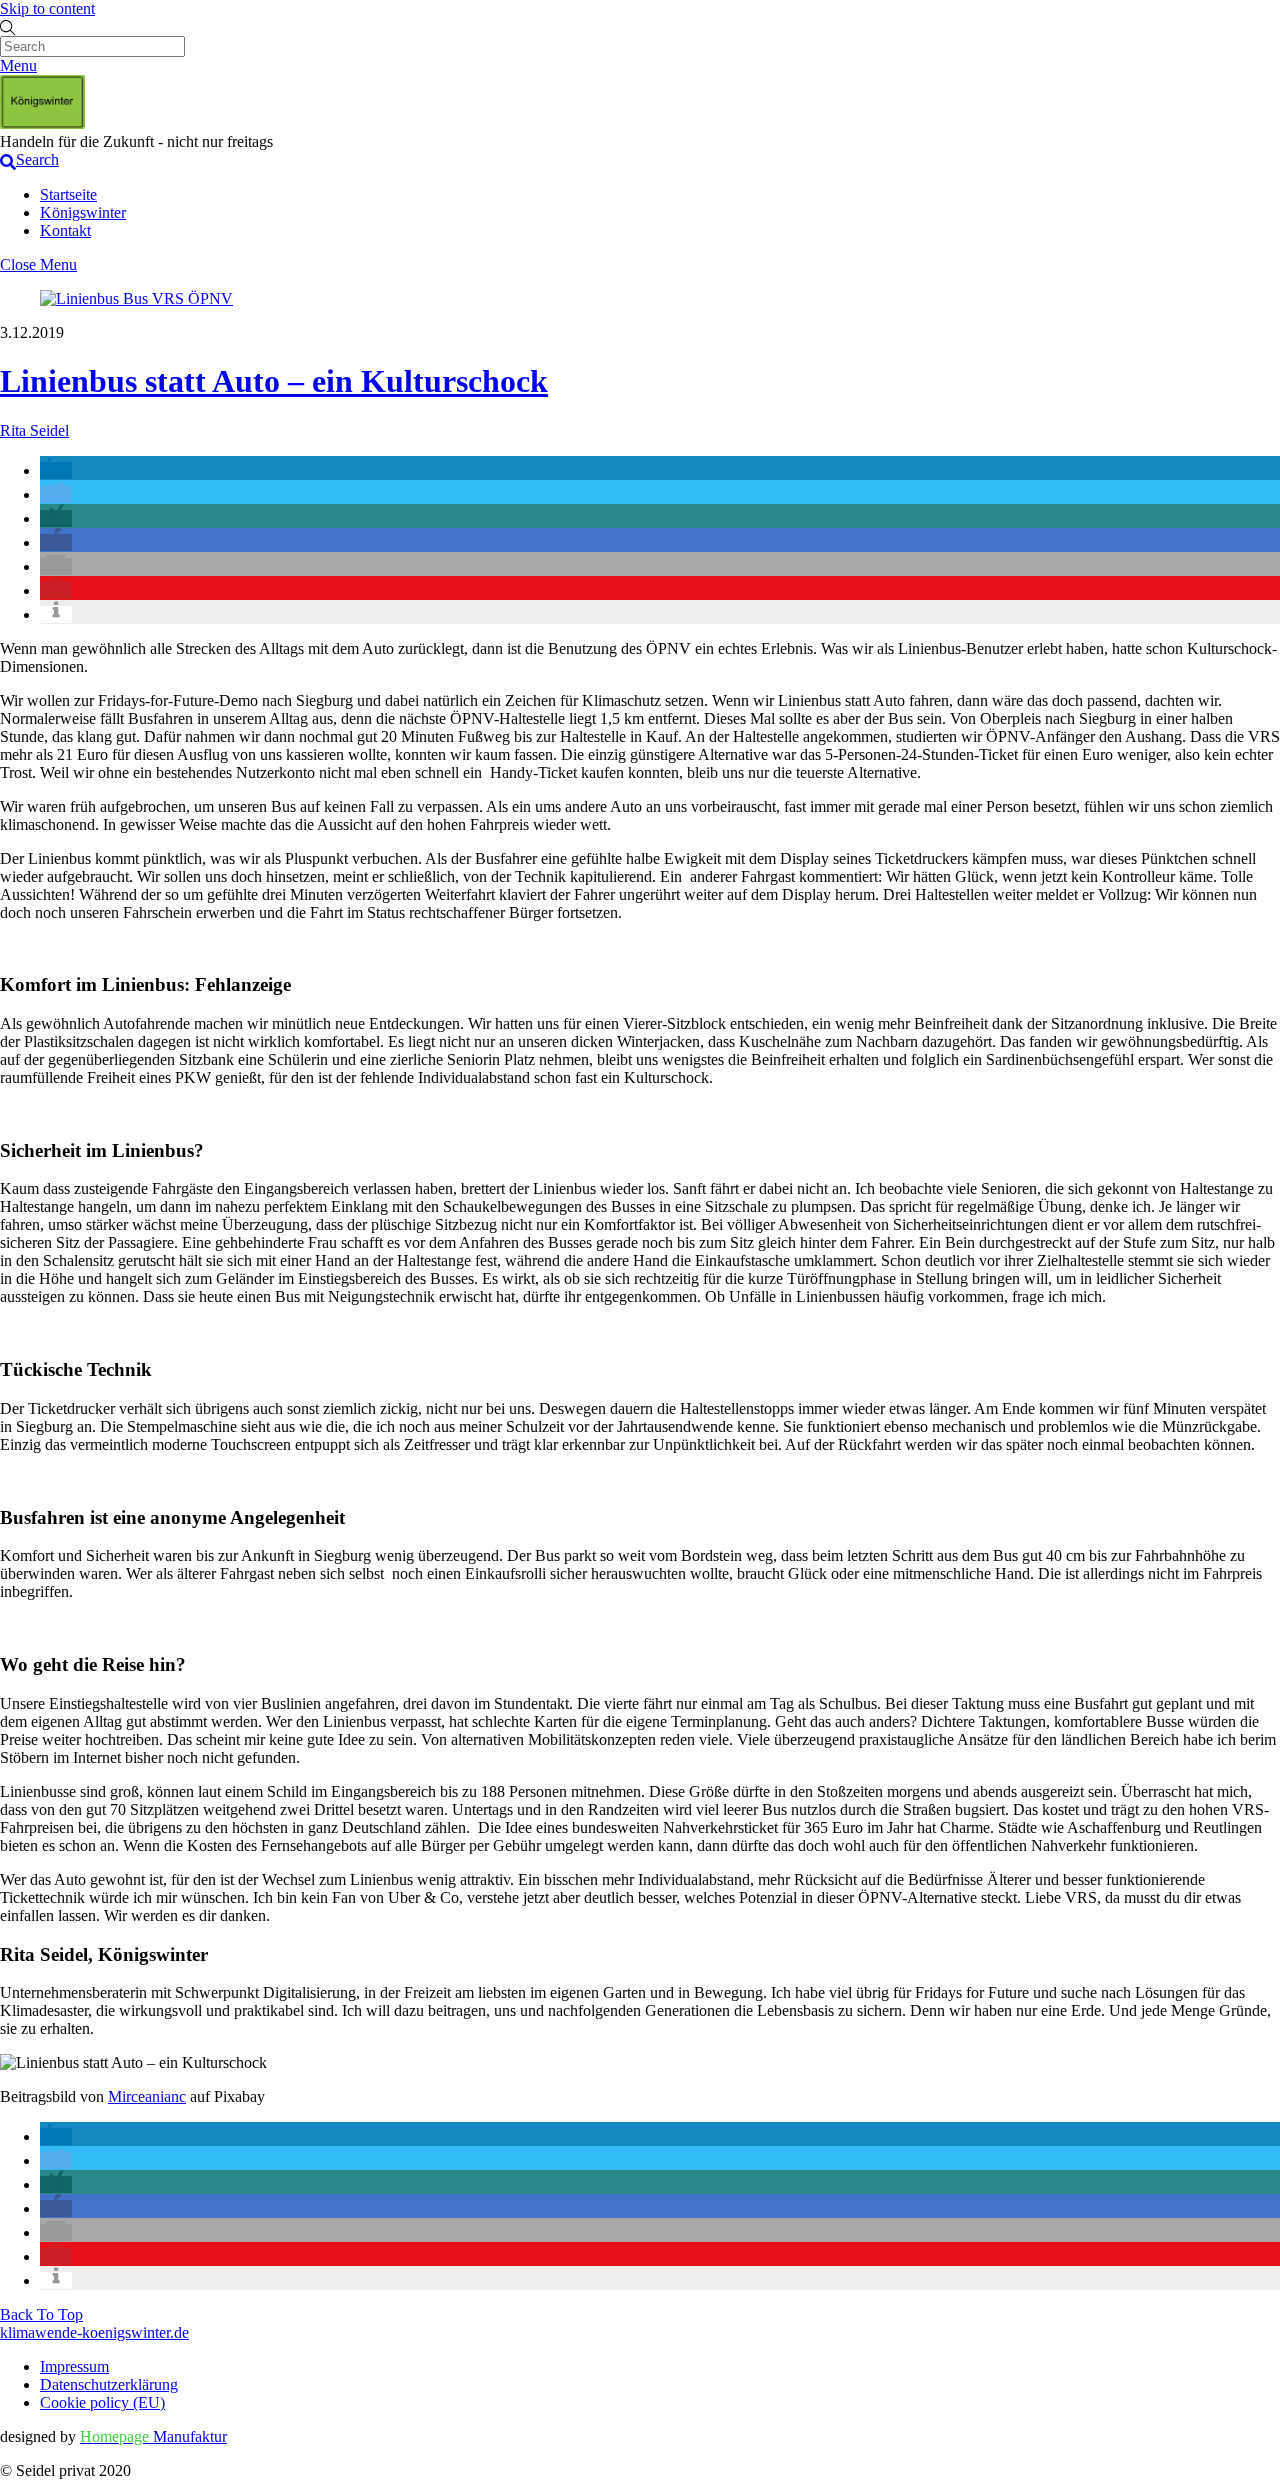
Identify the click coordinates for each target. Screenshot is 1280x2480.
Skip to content (47, 8)
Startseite (68, 194)
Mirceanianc (147, 2096)
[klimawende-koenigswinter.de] (42, 123)
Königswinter (83, 212)
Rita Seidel (34, 430)
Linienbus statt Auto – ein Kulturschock (274, 381)
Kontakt (65, 230)
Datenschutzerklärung (109, 2384)
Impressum (74, 2366)
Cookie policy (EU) (102, 2402)
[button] (56, 470)
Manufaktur (153, 2436)
